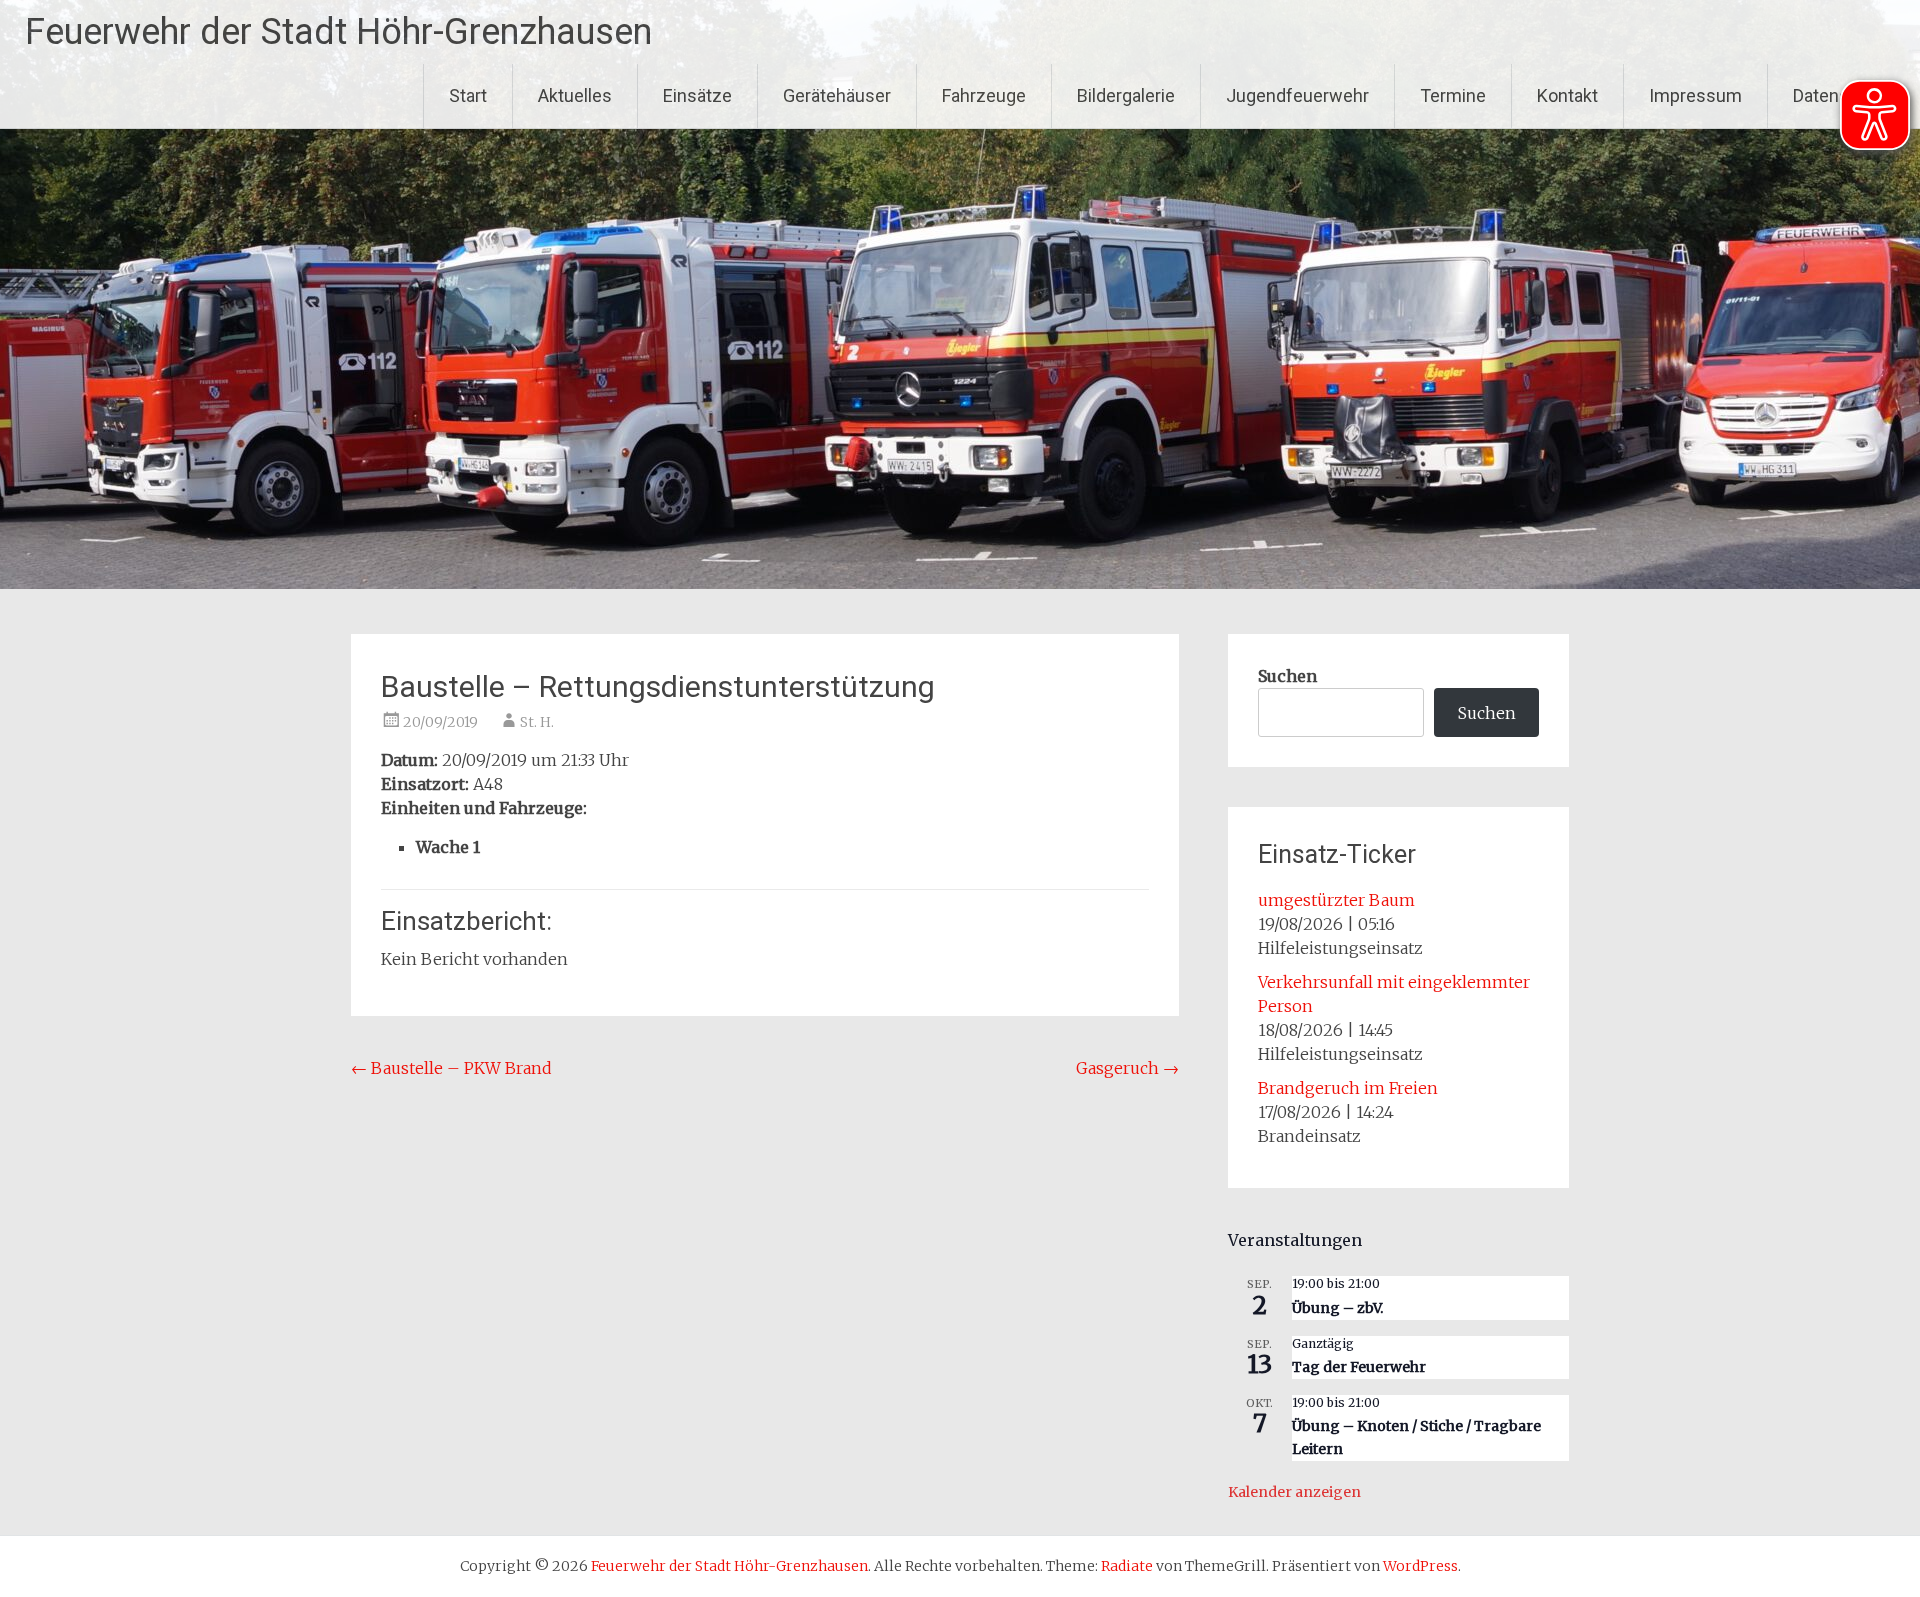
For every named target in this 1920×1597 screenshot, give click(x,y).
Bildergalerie (1126, 95)
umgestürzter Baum (1336, 900)
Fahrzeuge (984, 95)
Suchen (1287, 676)
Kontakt (1567, 95)
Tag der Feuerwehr (1359, 1367)
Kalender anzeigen (1294, 1492)
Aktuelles (575, 95)
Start (468, 95)
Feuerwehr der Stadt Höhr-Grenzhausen (338, 32)
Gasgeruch (1127, 1068)
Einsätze (697, 95)
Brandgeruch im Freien (1348, 1088)
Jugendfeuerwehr (1297, 95)
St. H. (537, 722)
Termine (1453, 95)
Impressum (1695, 95)
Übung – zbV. (1337, 1308)
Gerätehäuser (837, 95)
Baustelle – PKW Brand (451, 1068)
